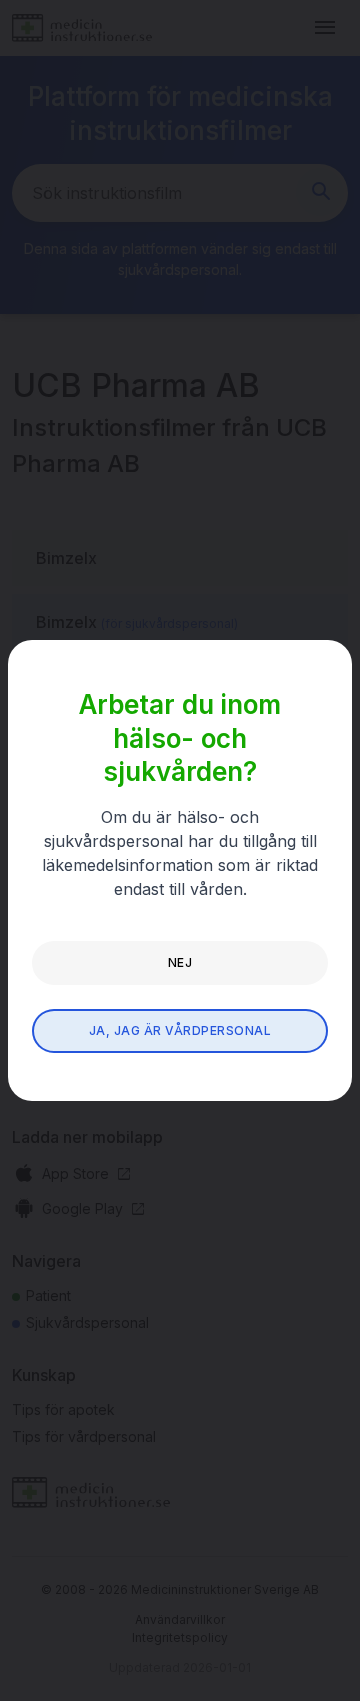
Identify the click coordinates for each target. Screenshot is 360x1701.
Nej (180, 962)
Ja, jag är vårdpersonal (180, 1030)
